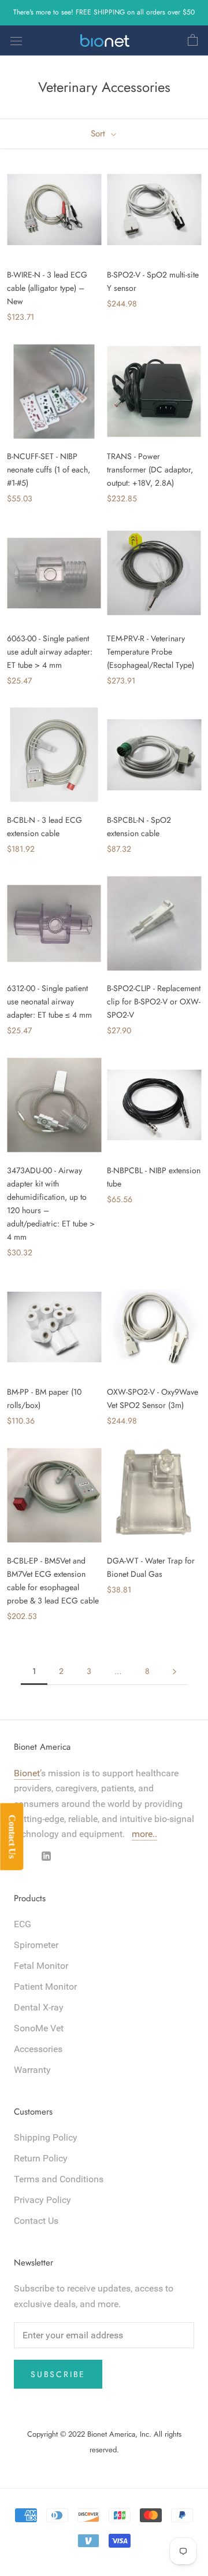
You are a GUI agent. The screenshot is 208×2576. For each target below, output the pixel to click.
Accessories (38, 2049)
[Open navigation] (16, 40)
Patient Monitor (45, 1986)
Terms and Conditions (59, 2179)
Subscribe (58, 2374)
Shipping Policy (46, 2137)
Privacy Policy (42, 2200)
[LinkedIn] (46, 1856)
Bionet (27, 1773)
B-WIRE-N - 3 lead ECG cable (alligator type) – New (47, 288)
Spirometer (36, 1945)
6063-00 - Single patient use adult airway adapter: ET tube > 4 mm (50, 652)
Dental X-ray (39, 2007)
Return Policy (41, 2158)
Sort (99, 134)
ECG (23, 1924)
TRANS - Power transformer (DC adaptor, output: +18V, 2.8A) (150, 470)
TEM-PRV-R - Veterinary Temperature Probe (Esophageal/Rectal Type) (151, 652)
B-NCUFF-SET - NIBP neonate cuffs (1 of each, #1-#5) (49, 470)
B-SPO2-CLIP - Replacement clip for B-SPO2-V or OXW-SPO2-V (154, 1001)
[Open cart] (193, 40)
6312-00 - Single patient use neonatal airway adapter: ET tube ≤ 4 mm (49, 1001)
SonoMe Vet (39, 2028)
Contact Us (36, 2221)
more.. (144, 1834)
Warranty (32, 2070)
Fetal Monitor (41, 1966)
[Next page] (174, 1671)
